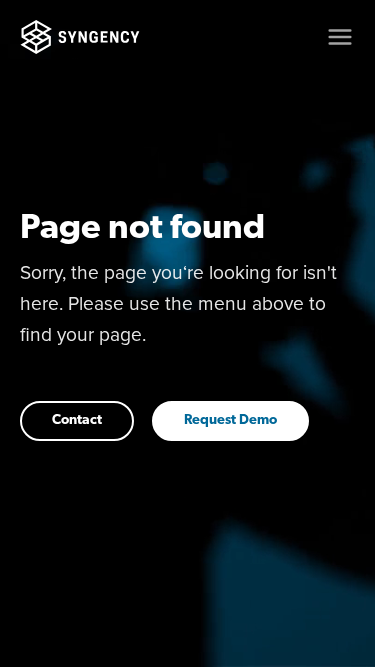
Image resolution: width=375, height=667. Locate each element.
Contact (77, 420)
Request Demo (230, 420)
